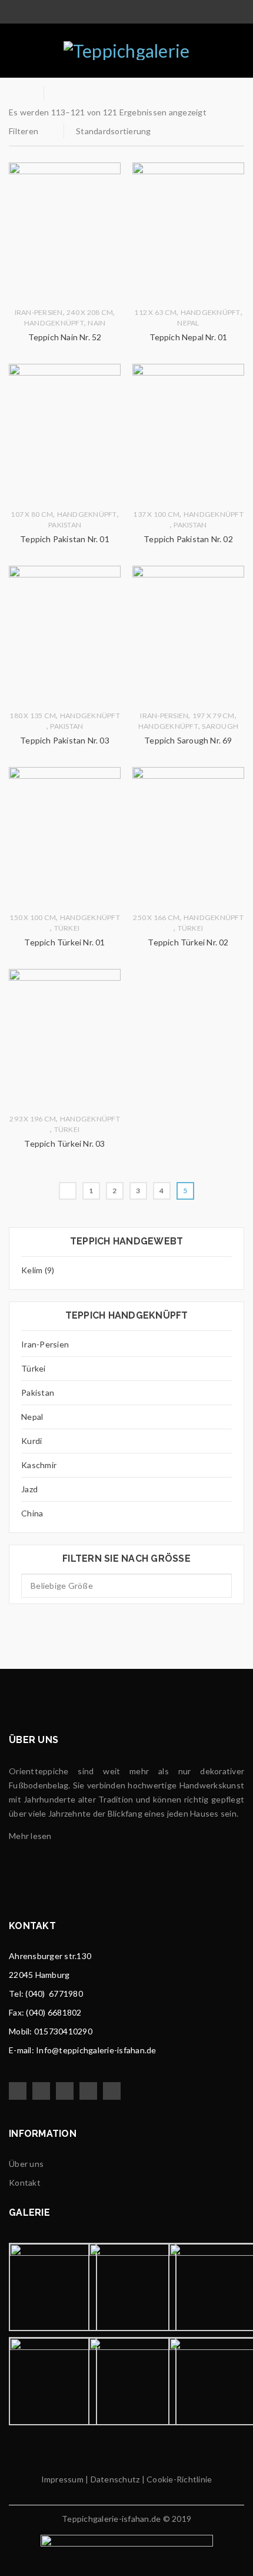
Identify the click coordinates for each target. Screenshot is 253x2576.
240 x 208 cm (90, 312)
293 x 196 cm (33, 1119)
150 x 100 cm (33, 917)
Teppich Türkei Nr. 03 (64, 1143)
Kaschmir (39, 1465)
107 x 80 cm (32, 514)
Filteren (24, 131)
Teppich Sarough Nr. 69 (188, 740)
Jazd (29, 1489)
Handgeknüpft (54, 323)
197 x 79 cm (214, 716)
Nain (96, 323)
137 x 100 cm (156, 514)
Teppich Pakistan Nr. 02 (188, 539)
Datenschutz (114, 2479)
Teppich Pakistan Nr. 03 (65, 740)
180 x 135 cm (33, 716)
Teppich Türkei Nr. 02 (188, 942)
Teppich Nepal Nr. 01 (189, 337)
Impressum (62, 2479)
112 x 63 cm (155, 312)
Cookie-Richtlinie (179, 2479)
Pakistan (38, 1392)
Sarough (220, 726)
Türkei (34, 1368)
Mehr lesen (30, 1836)
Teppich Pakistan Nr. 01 (65, 539)
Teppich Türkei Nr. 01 (64, 942)
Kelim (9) (38, 1270)
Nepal (32, 1417)
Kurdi (31, 1441)
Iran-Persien (45, 1344)
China (32, 1513)
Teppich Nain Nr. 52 (65, 337)
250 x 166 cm (156, 917)
